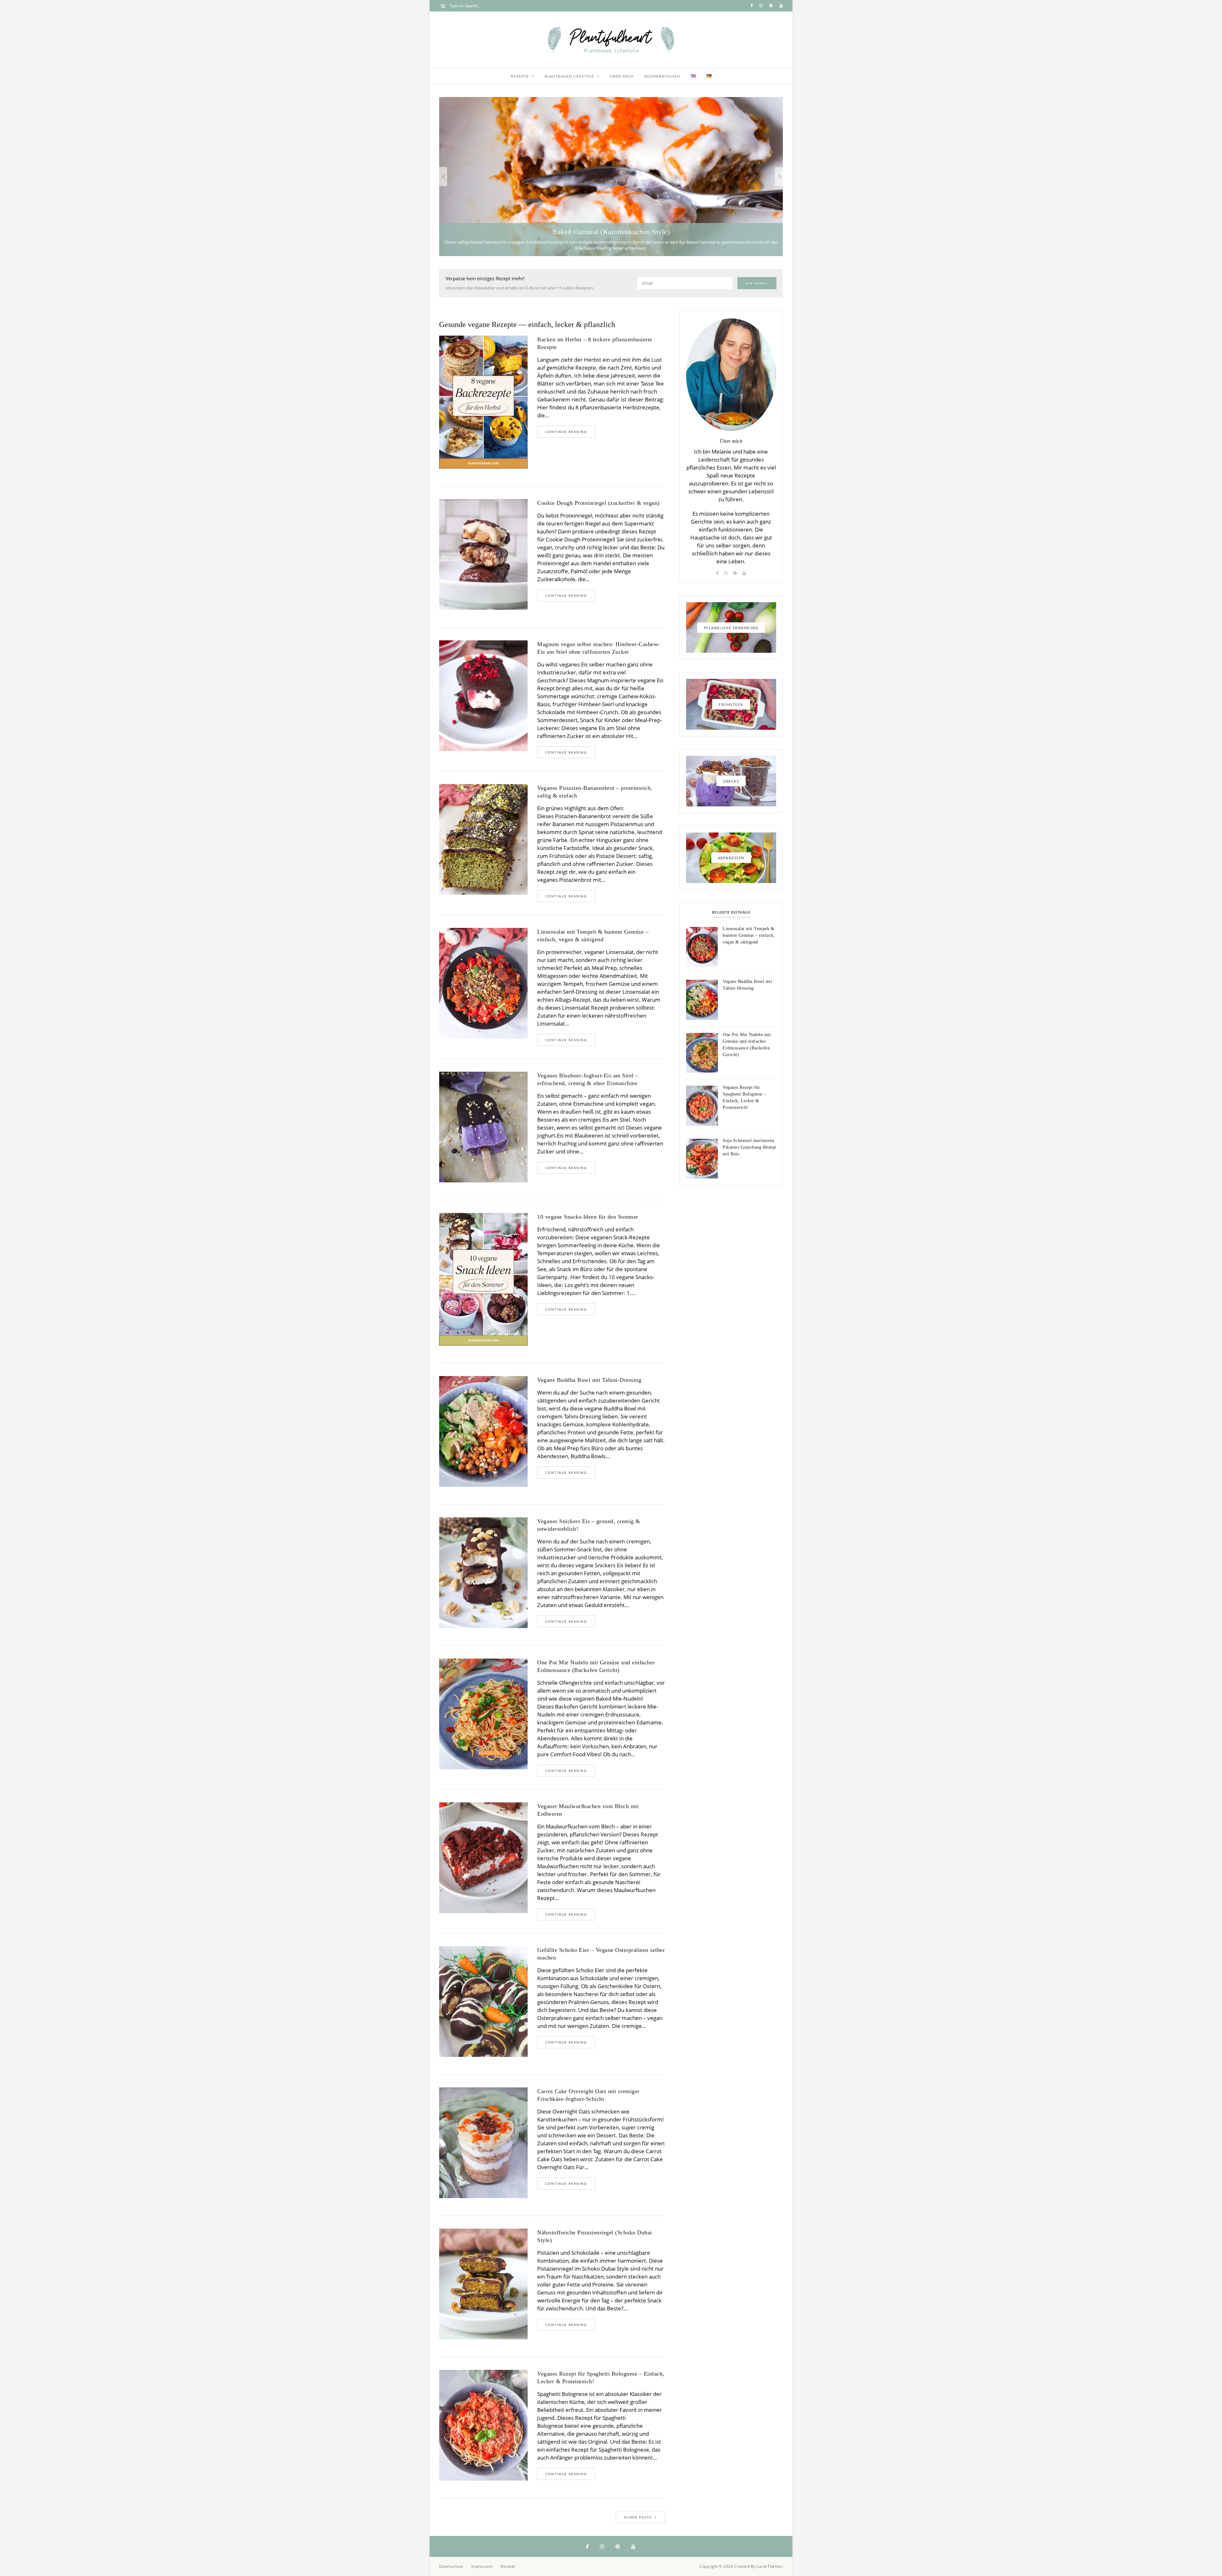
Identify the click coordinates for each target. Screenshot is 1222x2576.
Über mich (622, 76)
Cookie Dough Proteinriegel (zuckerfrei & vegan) (598, 503)
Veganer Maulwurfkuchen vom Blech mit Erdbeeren (588, 1810)
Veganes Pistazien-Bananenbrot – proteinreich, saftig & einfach (595, 792)
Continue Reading (566, 432)
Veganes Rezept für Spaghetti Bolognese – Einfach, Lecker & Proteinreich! (601, 2378)
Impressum (482, 2566)
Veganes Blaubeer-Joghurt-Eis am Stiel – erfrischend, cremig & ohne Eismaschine (588, 1079)
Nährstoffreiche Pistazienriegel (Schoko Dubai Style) (595, 2236)
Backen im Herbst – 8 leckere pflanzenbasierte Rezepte (595, 343)
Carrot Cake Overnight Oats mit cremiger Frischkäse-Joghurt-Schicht (588, 2095)
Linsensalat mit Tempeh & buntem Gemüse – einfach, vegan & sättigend (593, 936)
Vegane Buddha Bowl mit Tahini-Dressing (589, 1380)
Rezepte (520, 76)
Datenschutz (451, 2566)
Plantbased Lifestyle (569, 76)
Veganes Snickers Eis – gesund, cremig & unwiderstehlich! (589, 1525)
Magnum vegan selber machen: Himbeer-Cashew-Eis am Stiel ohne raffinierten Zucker (599, 648)
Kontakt (508, 2566)
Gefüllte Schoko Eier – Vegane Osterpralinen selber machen (601, 1954)
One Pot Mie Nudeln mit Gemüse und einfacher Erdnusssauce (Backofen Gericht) (596, 1666)
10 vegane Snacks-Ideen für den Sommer (588, 1217)
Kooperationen (662, 76)
